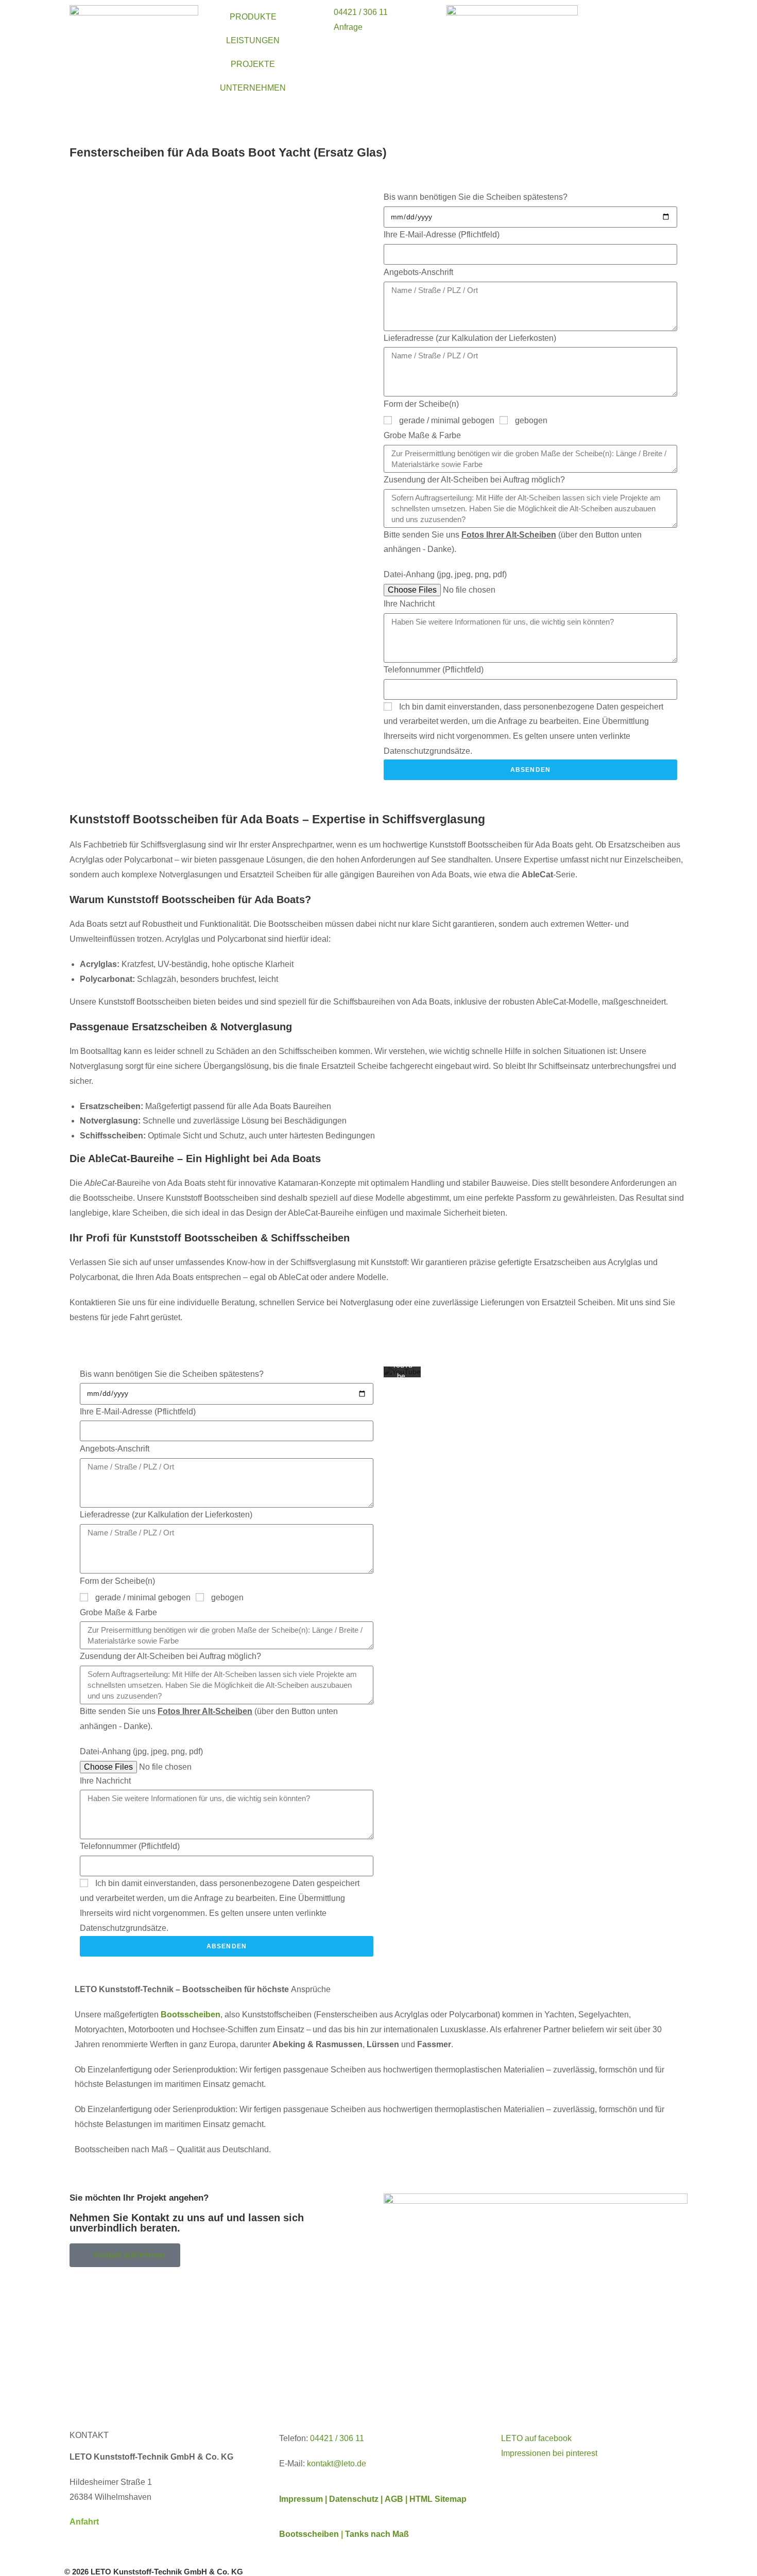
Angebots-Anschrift (418, 272)
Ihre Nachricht (409, 604)
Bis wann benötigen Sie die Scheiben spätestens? (476, 197)
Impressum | (303, 2499)
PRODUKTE (253, 17)
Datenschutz (355, 2499)
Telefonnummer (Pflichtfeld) (434, 670)
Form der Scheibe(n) (421, 404)
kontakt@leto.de (337, 2463)
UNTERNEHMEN (253, 88)
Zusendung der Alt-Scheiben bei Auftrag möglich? (474, 480)
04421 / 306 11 (337, 2438)
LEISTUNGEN (253, 40)
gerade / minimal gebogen (447, 420)
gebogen (531, 420)
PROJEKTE (253, 64)
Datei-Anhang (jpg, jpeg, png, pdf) (445, 574)
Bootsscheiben (309, 2534)
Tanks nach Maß (377, 2534)
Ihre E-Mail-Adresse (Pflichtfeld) (442, 235)
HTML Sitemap (438, 2499)
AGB (395, 2499)
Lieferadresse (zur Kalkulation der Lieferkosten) (470, 338)
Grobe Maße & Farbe (422, 435)
